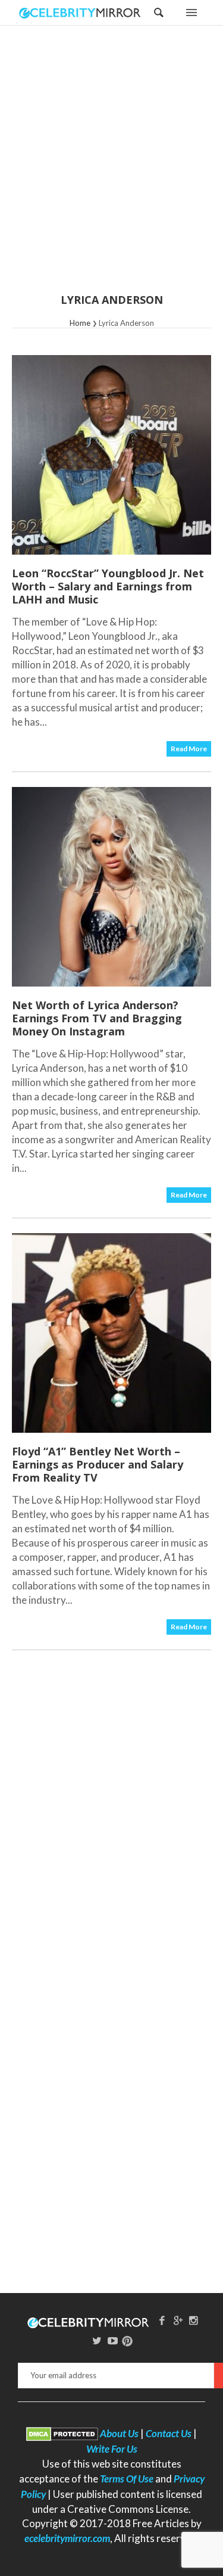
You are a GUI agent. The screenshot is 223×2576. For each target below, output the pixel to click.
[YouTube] (113, 2340)
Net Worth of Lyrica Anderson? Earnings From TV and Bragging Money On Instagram (97, 1018)
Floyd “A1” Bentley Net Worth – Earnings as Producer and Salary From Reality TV (98, 1464)
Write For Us (112, 2449)
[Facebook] (162, 2320)
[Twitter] (97, 2340)
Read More (189, 749)
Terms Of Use (127, 2479)
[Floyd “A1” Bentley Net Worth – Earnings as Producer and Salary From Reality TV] (111, 1333)
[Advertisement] (111, 167)
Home (80, 323)
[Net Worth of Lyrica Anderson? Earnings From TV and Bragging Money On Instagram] (111, 887)
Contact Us (169, 2433)
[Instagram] (194, 2320)
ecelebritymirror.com (67, 2538)
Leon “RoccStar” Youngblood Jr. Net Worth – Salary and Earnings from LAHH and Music (108, 586)
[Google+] (178, 2320)
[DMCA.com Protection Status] (62, 2433)
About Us (119, 2433)
